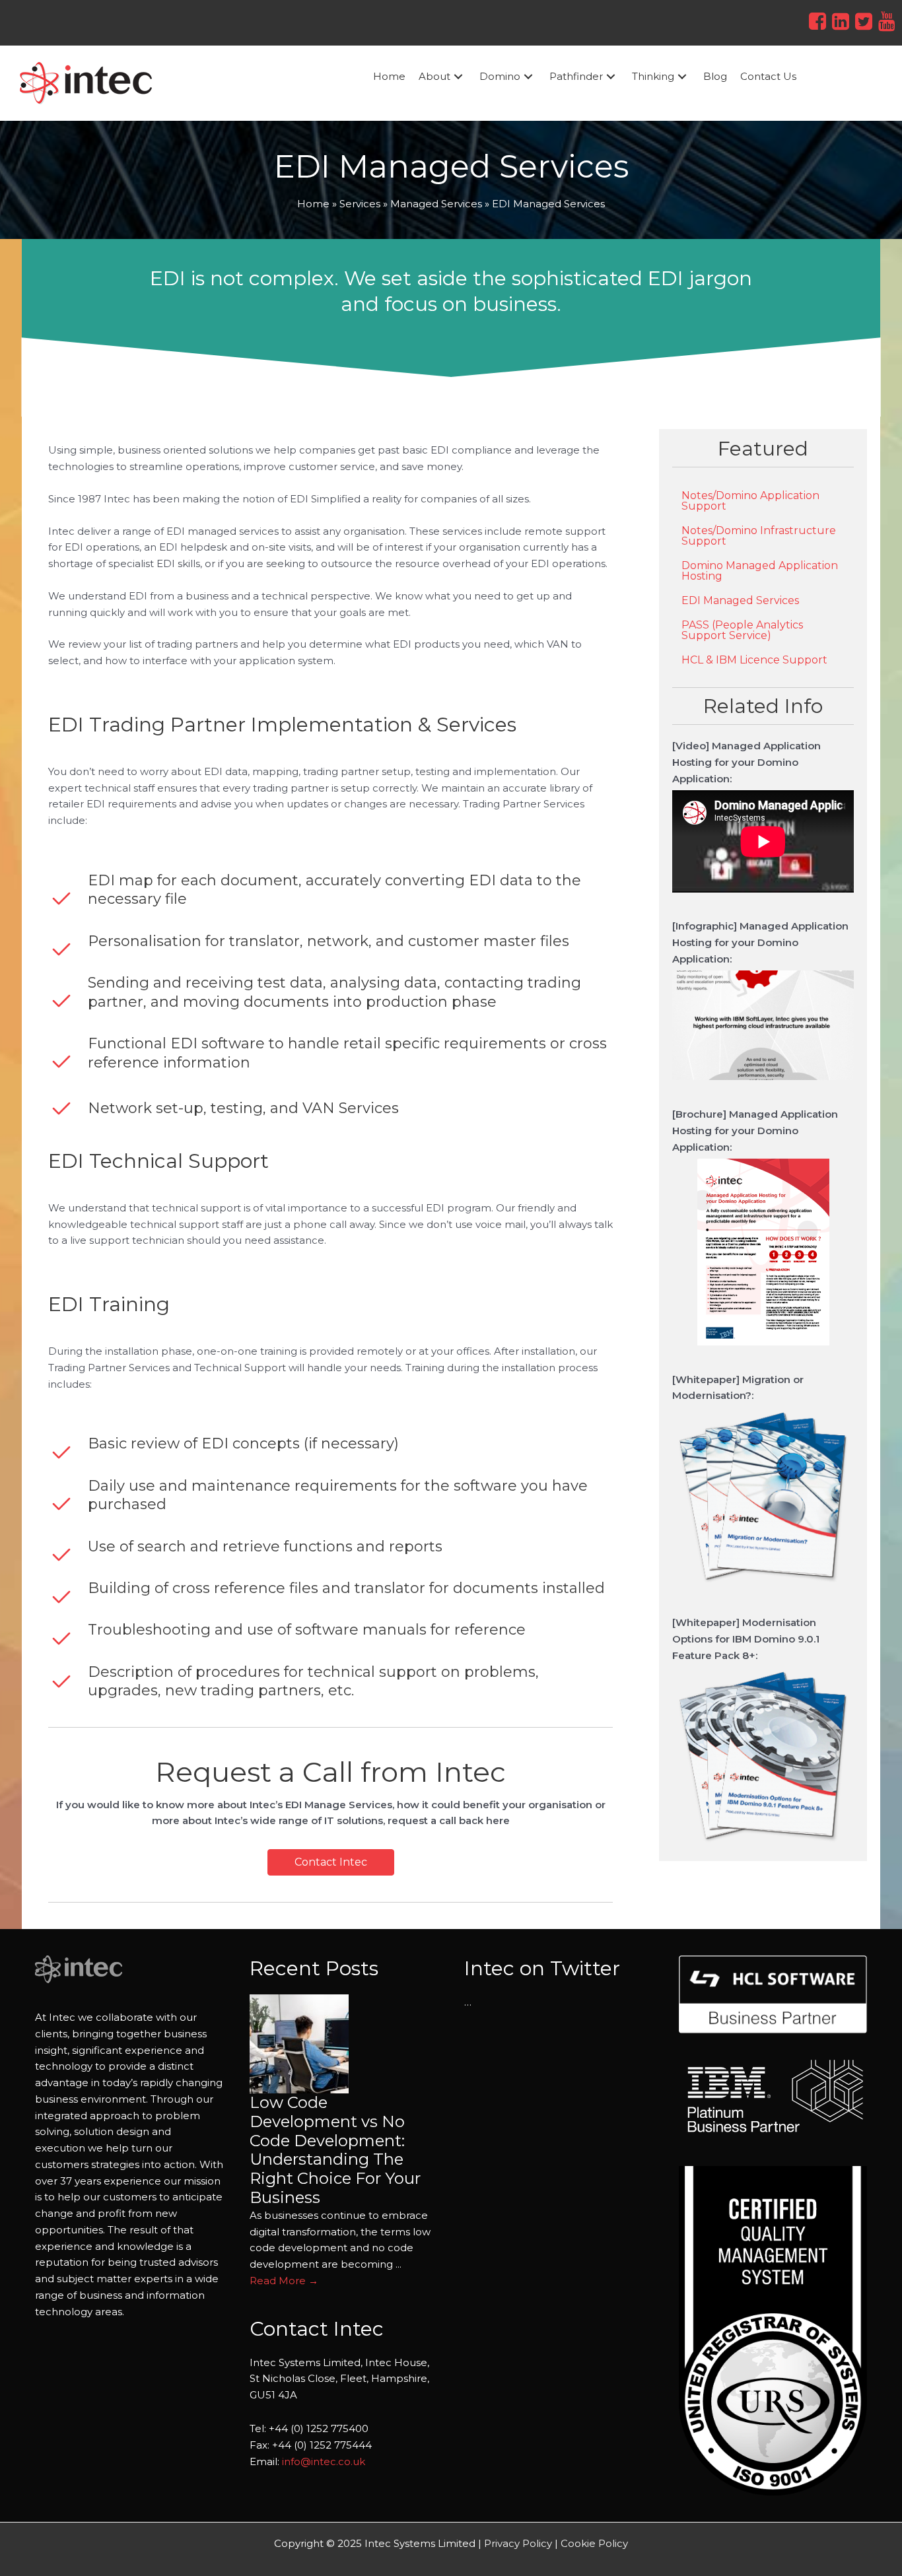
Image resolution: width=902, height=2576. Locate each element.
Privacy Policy (518, 2543)
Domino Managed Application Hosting (760, 571)
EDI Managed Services (740, 600)
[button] (458, 77)
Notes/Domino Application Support (750, 501)
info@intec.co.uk (324, 2461)
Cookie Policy (594, 2543)
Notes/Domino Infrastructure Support (759, 536)
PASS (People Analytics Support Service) (742, 630)
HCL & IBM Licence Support (754, 660)
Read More (284, 2281)
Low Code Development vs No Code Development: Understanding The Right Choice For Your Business (335, 2150)
